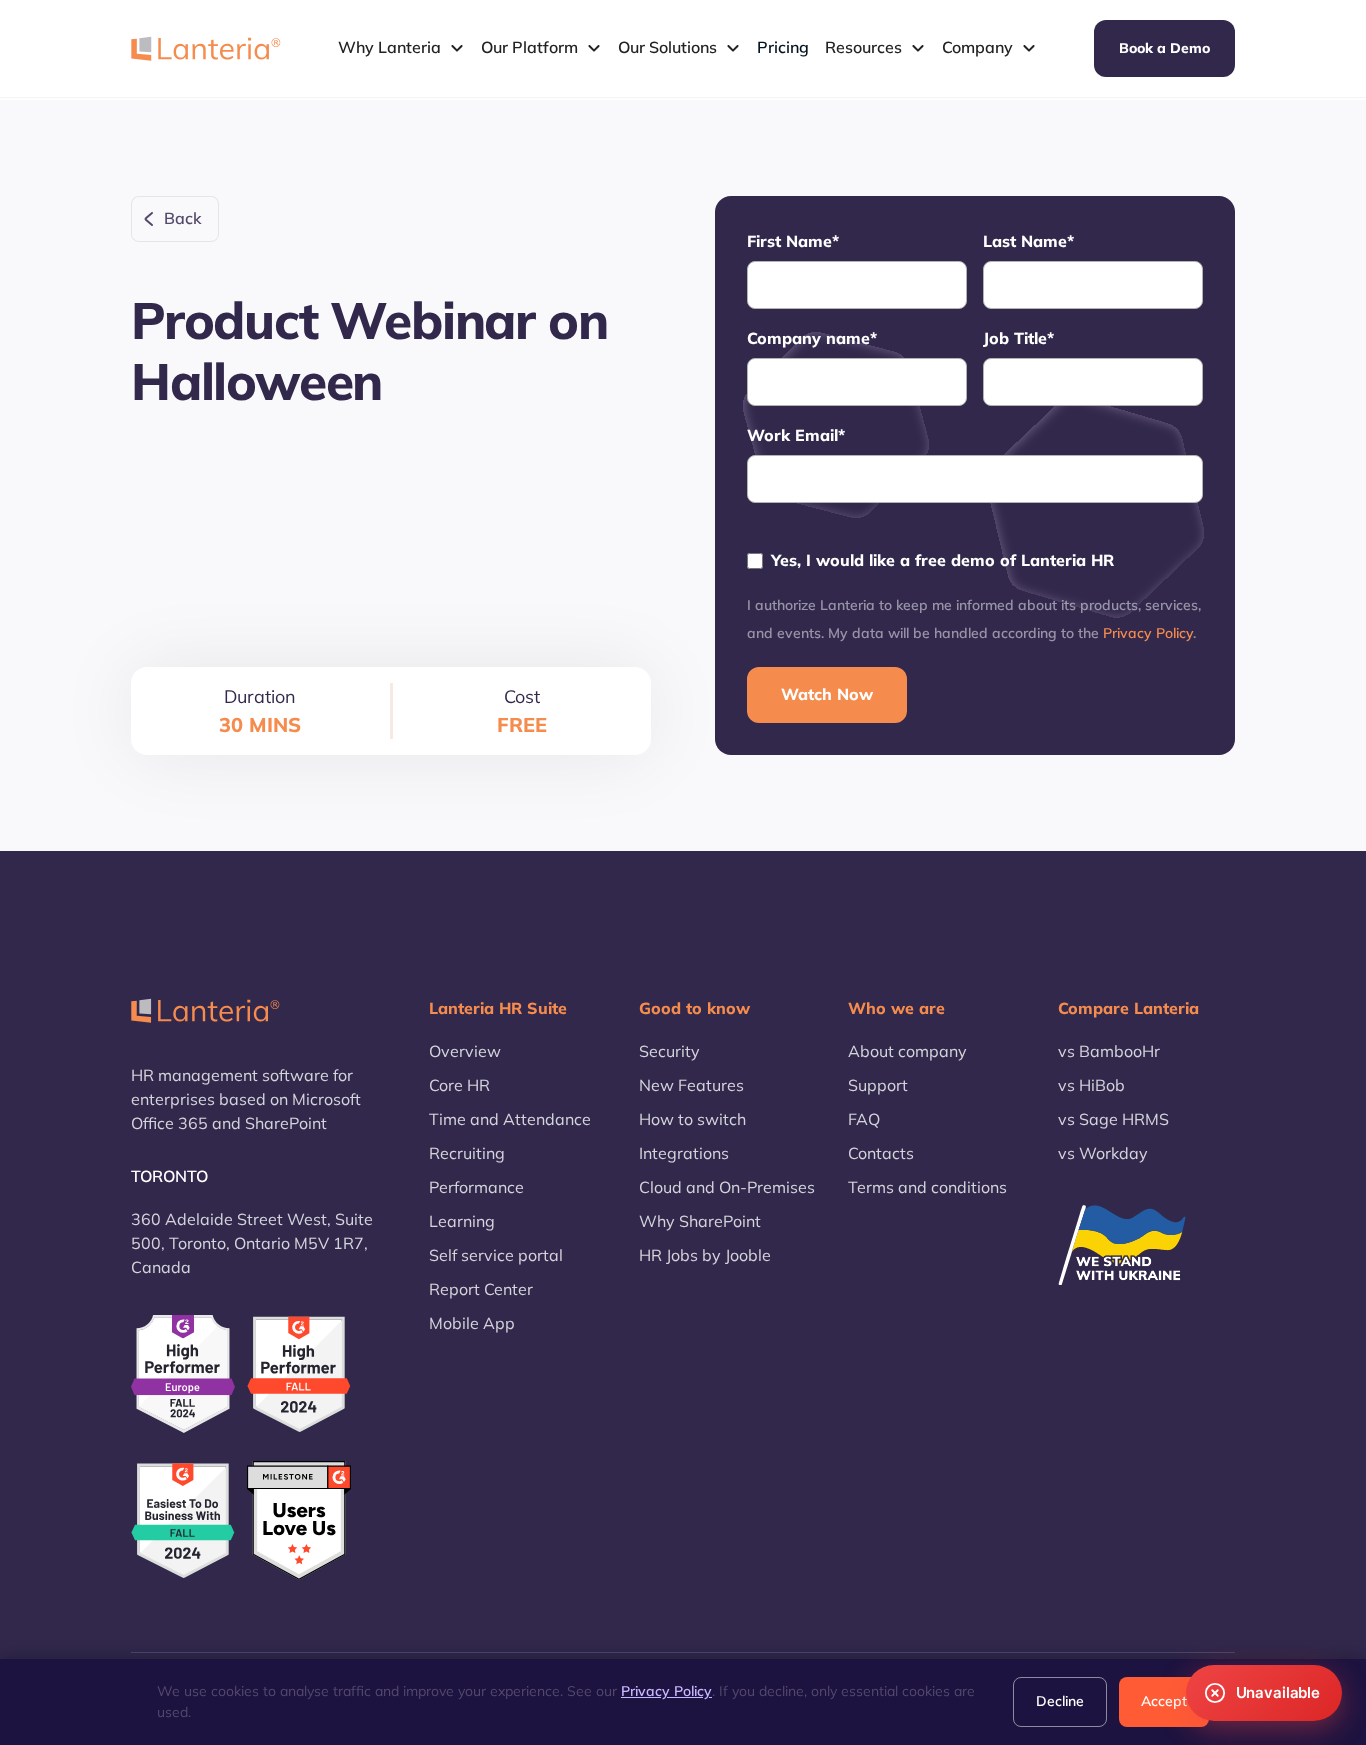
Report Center (481, 1289)
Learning (462, 1221)
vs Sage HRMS (1113, 1119)
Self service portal (496, 1255)
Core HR (459, 1085)
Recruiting (467, 1153)
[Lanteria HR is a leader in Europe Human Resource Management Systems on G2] (183, 1373)
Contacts (881, 1153)
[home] (206, 48)
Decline (1060, 1701)
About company (907, 1051)
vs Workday (1103, 1153)
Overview (465, 1051)
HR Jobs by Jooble (705, 1255)
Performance (476, 1187)
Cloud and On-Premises (727, 1187)
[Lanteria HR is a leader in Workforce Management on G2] (183, 1521)
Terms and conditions (927, 1187)
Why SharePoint (700, 1221)
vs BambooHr (1109, 1051)
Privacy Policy (1148, 633)
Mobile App (472, 1323)
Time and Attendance (510, 1119)
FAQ (864, 1119)
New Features (691, 1085)
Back (183, 218)
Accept (1164, 1701)
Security (669, 1051)
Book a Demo (1164, 48)
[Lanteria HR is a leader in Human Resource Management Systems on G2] (299, 1374)
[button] (401, 48)
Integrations (684, 1153)
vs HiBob (1091, 1085)
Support (878, 1085)
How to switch (692, 1119)
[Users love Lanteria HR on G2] (299, 1521)
